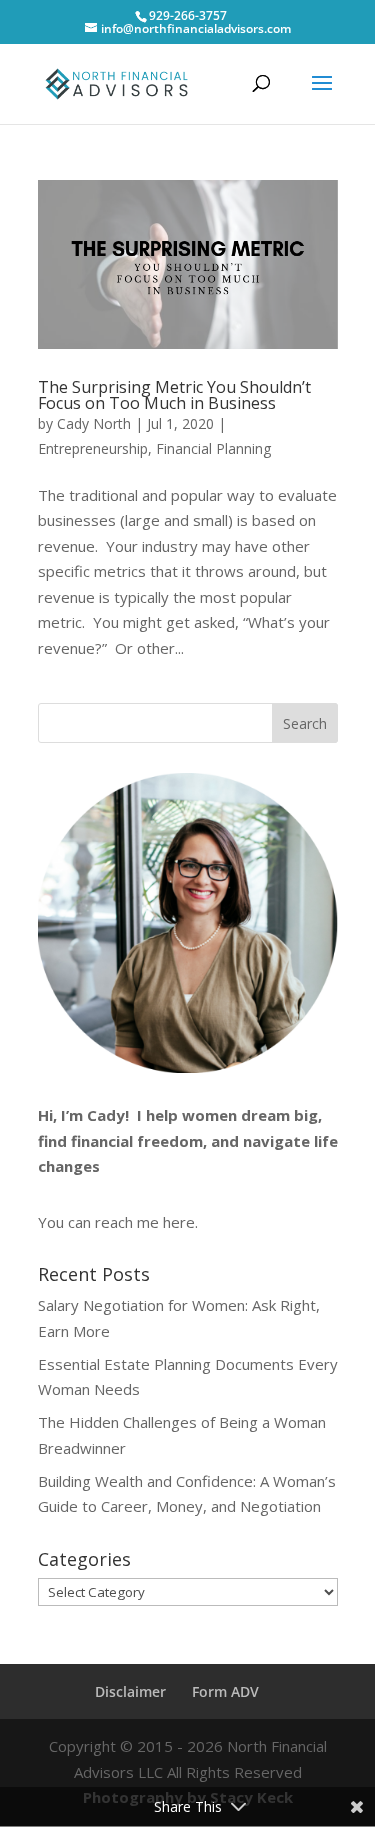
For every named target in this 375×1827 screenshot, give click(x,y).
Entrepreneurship (93, 448)
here (179, 1222)
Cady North (94, 423)
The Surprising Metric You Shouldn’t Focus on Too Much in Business (174, 395)
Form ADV (225, 1691)
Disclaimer (130, 1691)
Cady (106, 1115)
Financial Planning (213, 448)
